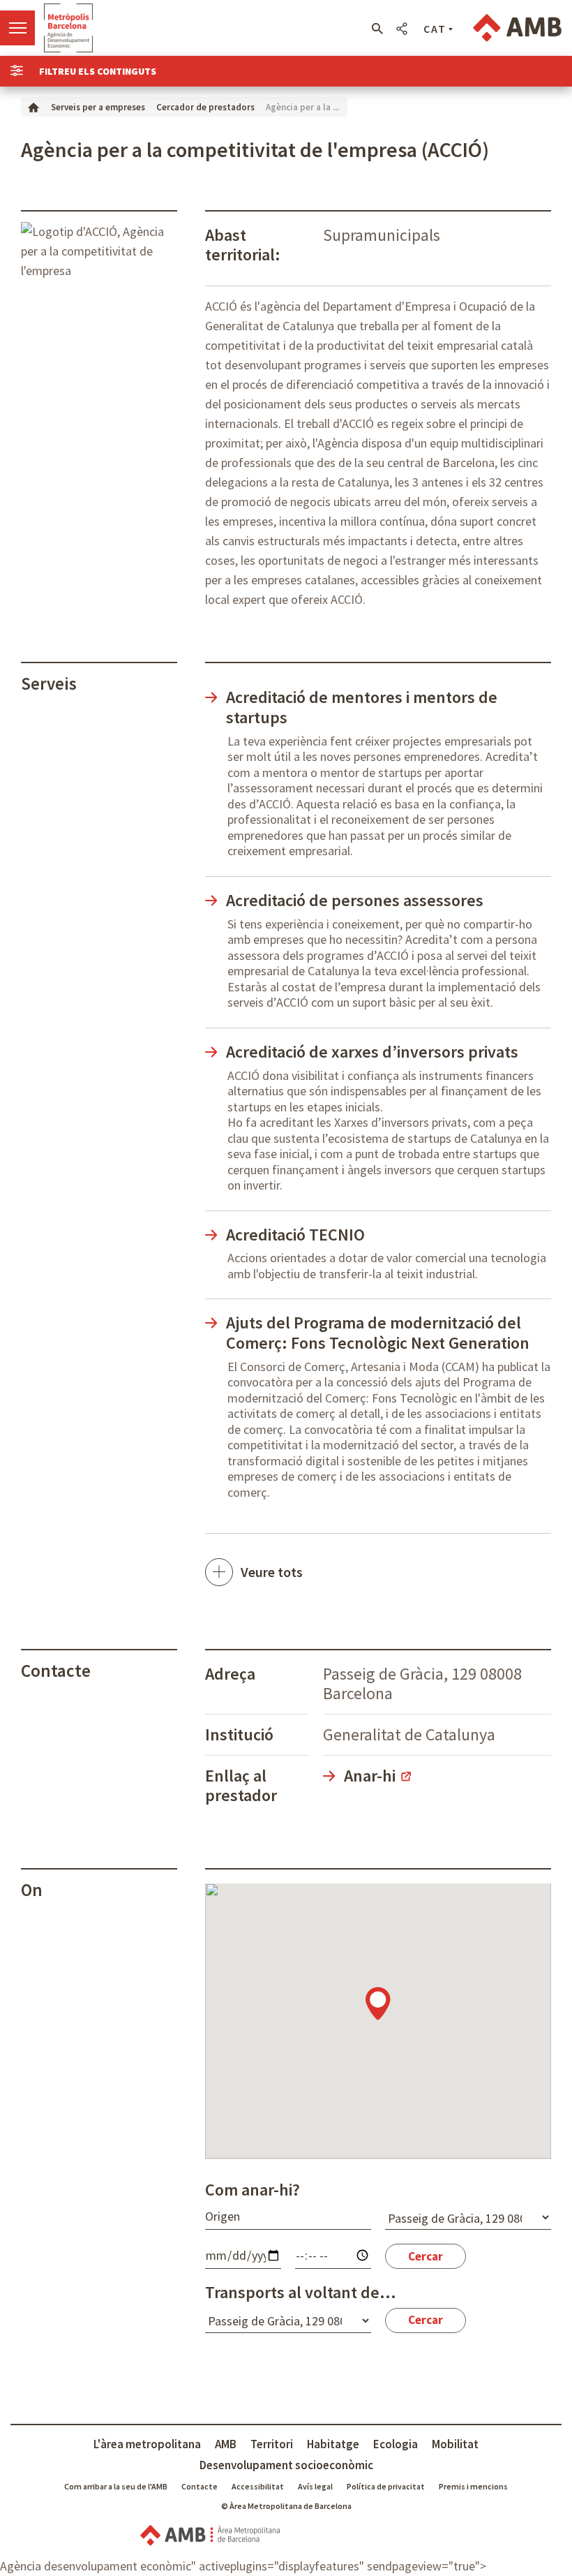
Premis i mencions (473, 2486)
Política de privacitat (386, 2486)
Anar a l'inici (68, 28)
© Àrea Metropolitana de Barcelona (286, 2506)
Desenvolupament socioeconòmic (286, 2465)
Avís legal (315, 2486)
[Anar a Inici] (33, 106)
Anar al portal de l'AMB (517, 28)
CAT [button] (435, 29)
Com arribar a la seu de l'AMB (116, 2486)
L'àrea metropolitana (147, 2444)
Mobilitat (455, 2444)
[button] (377, 29)
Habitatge (333, 2444)
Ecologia (396, 2444)
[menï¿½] (17, 28)
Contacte (200, 2486)
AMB (226, 2444)
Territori (272, 2444)
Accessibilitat (258, 2486)
